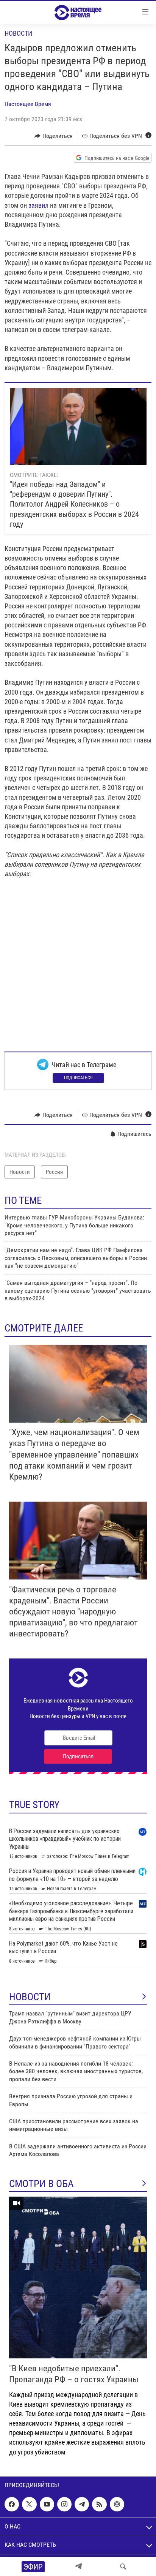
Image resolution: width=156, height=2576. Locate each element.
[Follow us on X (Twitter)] (29, 2504)
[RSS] (99, 2504)
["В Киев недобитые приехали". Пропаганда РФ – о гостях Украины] (78, 2277)
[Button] (54, 136)
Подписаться (78, 1078)
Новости (18, 33)
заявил (38, 205)
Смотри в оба (41, 2184)
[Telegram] (78, 2567)
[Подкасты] (117, 2504)
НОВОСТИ (30, 1997)
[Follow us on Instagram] (64, 2504)
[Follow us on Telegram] (82, 2504)
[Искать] (123, 2567)
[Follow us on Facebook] (12, 2504)
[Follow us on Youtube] (47, 2504)
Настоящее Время (28, 104)
